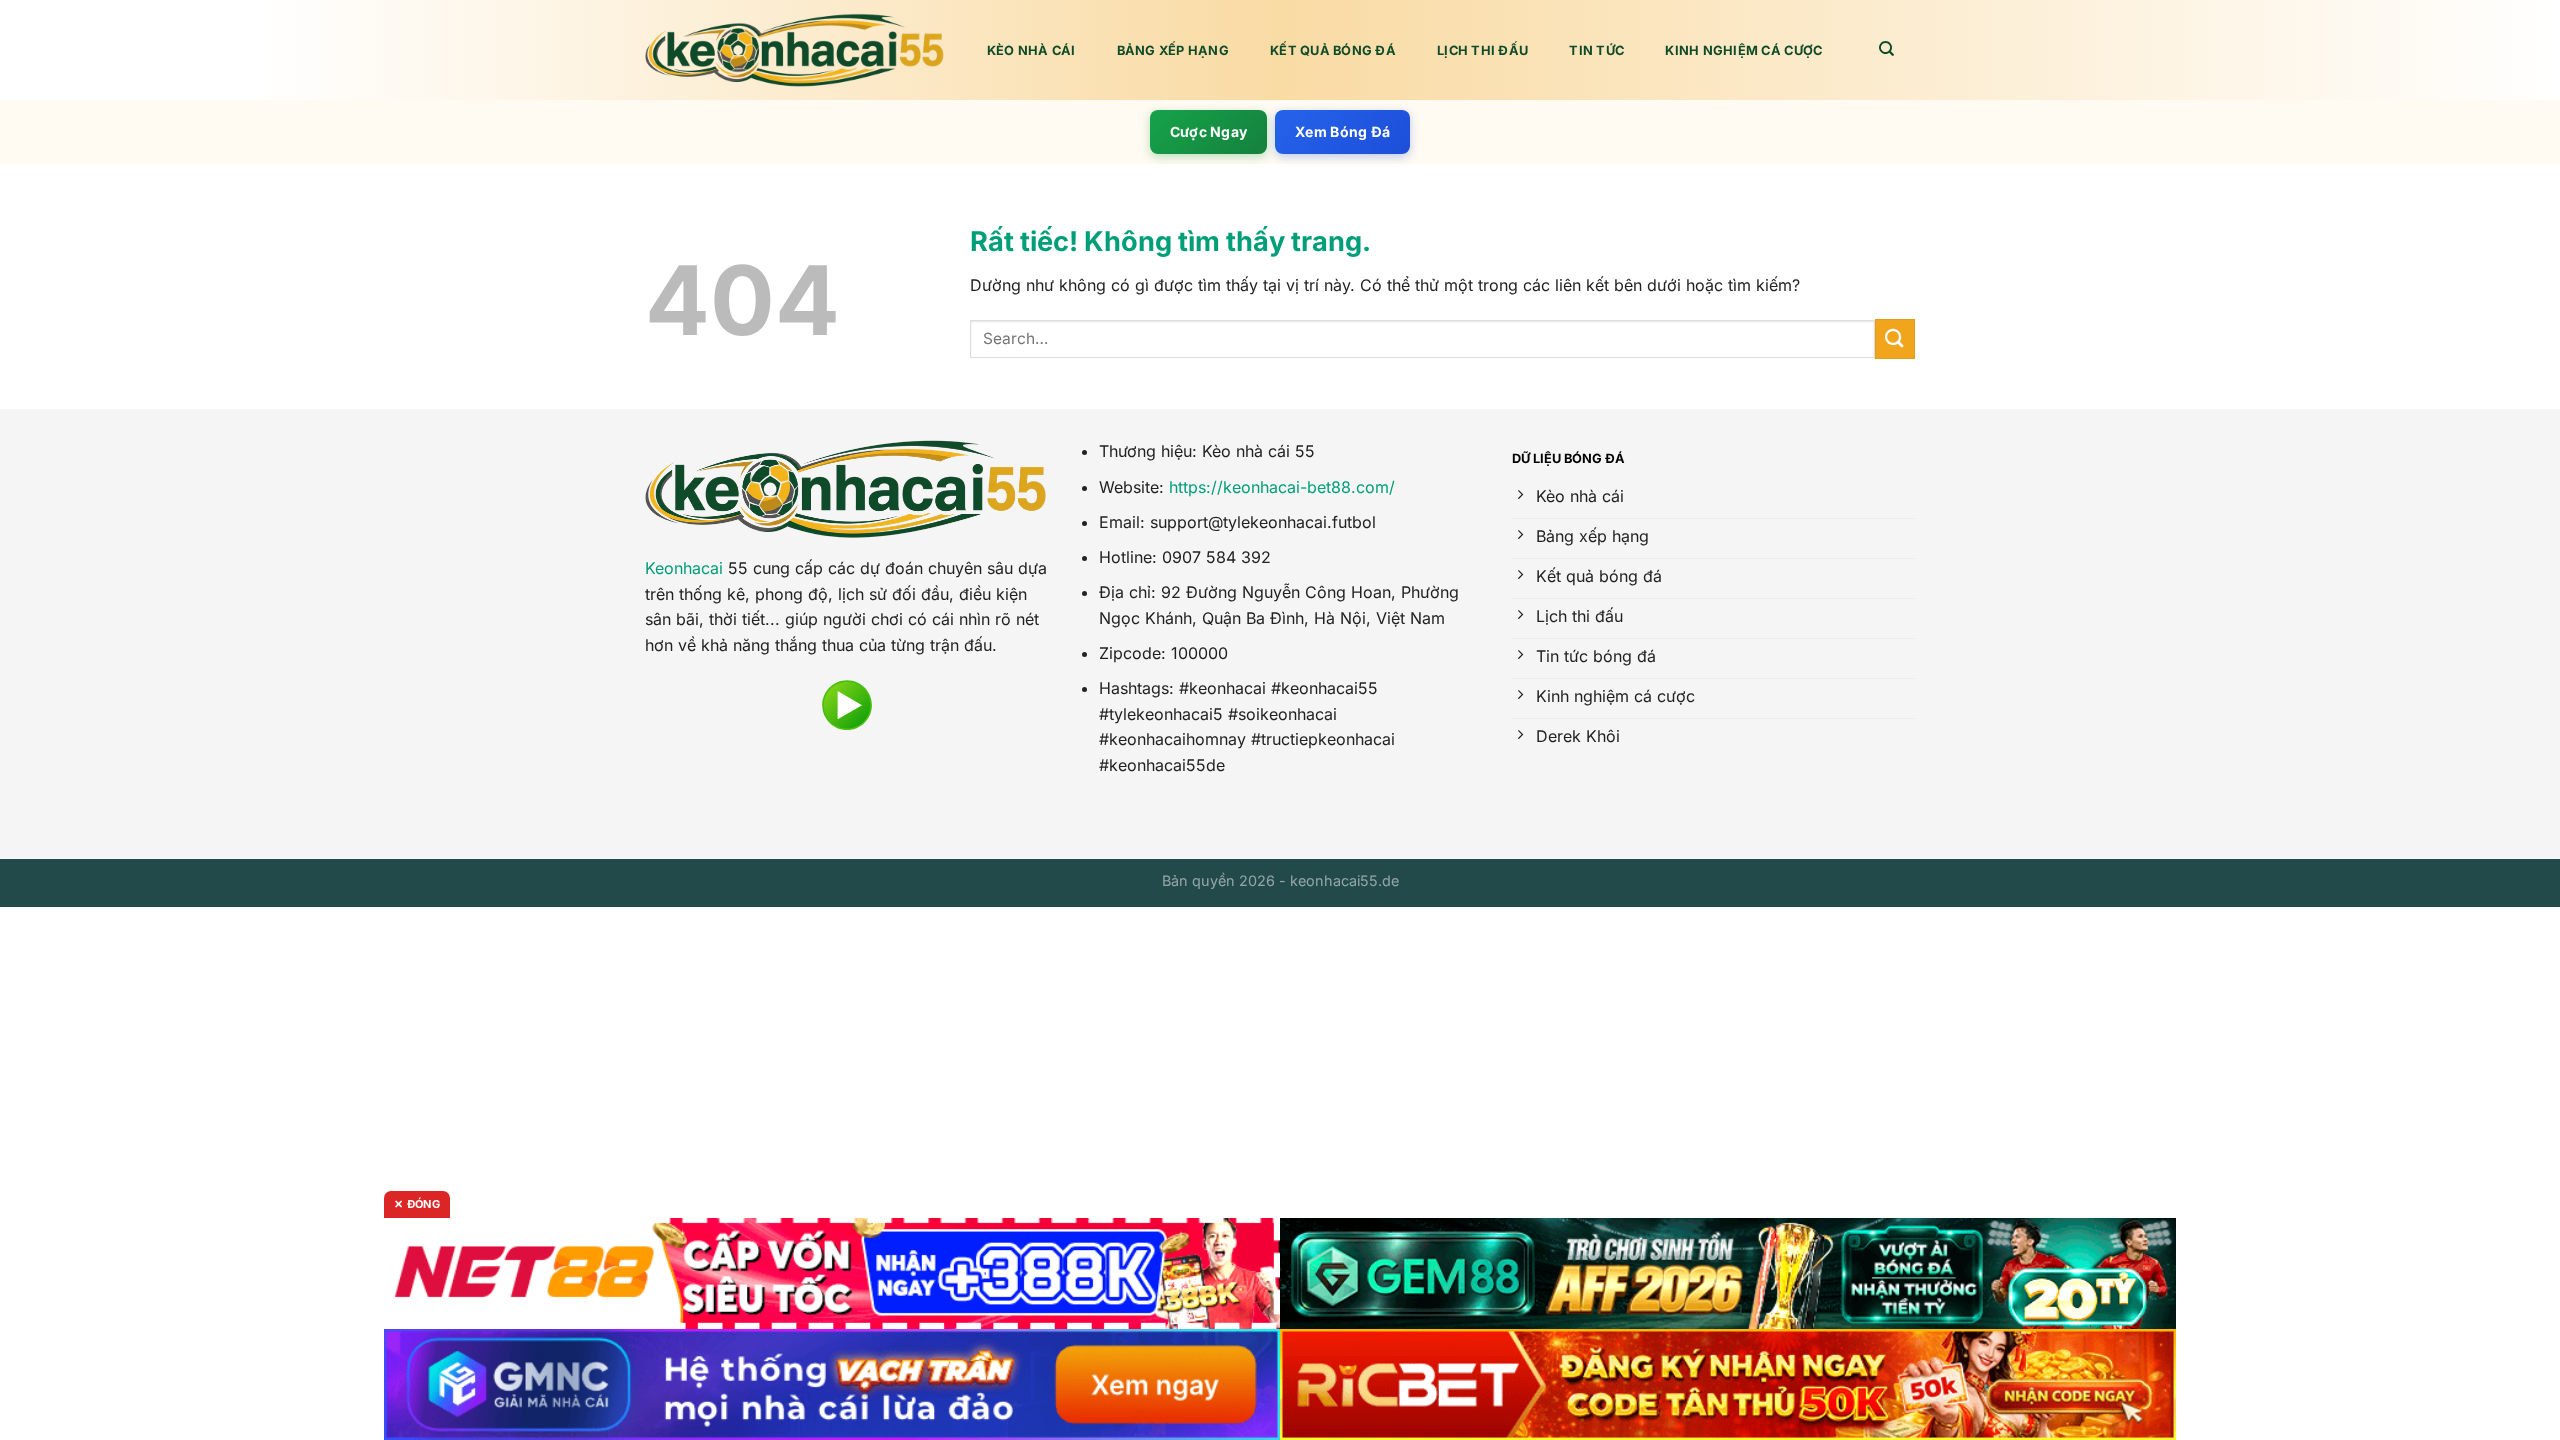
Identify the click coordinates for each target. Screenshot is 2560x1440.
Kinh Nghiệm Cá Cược (1743, 50)
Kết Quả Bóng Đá (1333, 50)
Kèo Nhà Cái (1031, 50)
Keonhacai (684, 568)
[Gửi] (1895, 338)
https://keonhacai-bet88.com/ (1282, 487)
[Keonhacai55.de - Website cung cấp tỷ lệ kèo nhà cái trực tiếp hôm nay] (795, 50)
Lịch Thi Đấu (1482, 50)
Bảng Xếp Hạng (1173, 50)
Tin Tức (1596, 50)
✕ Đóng (417, 1204)
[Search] (1887, 49)
